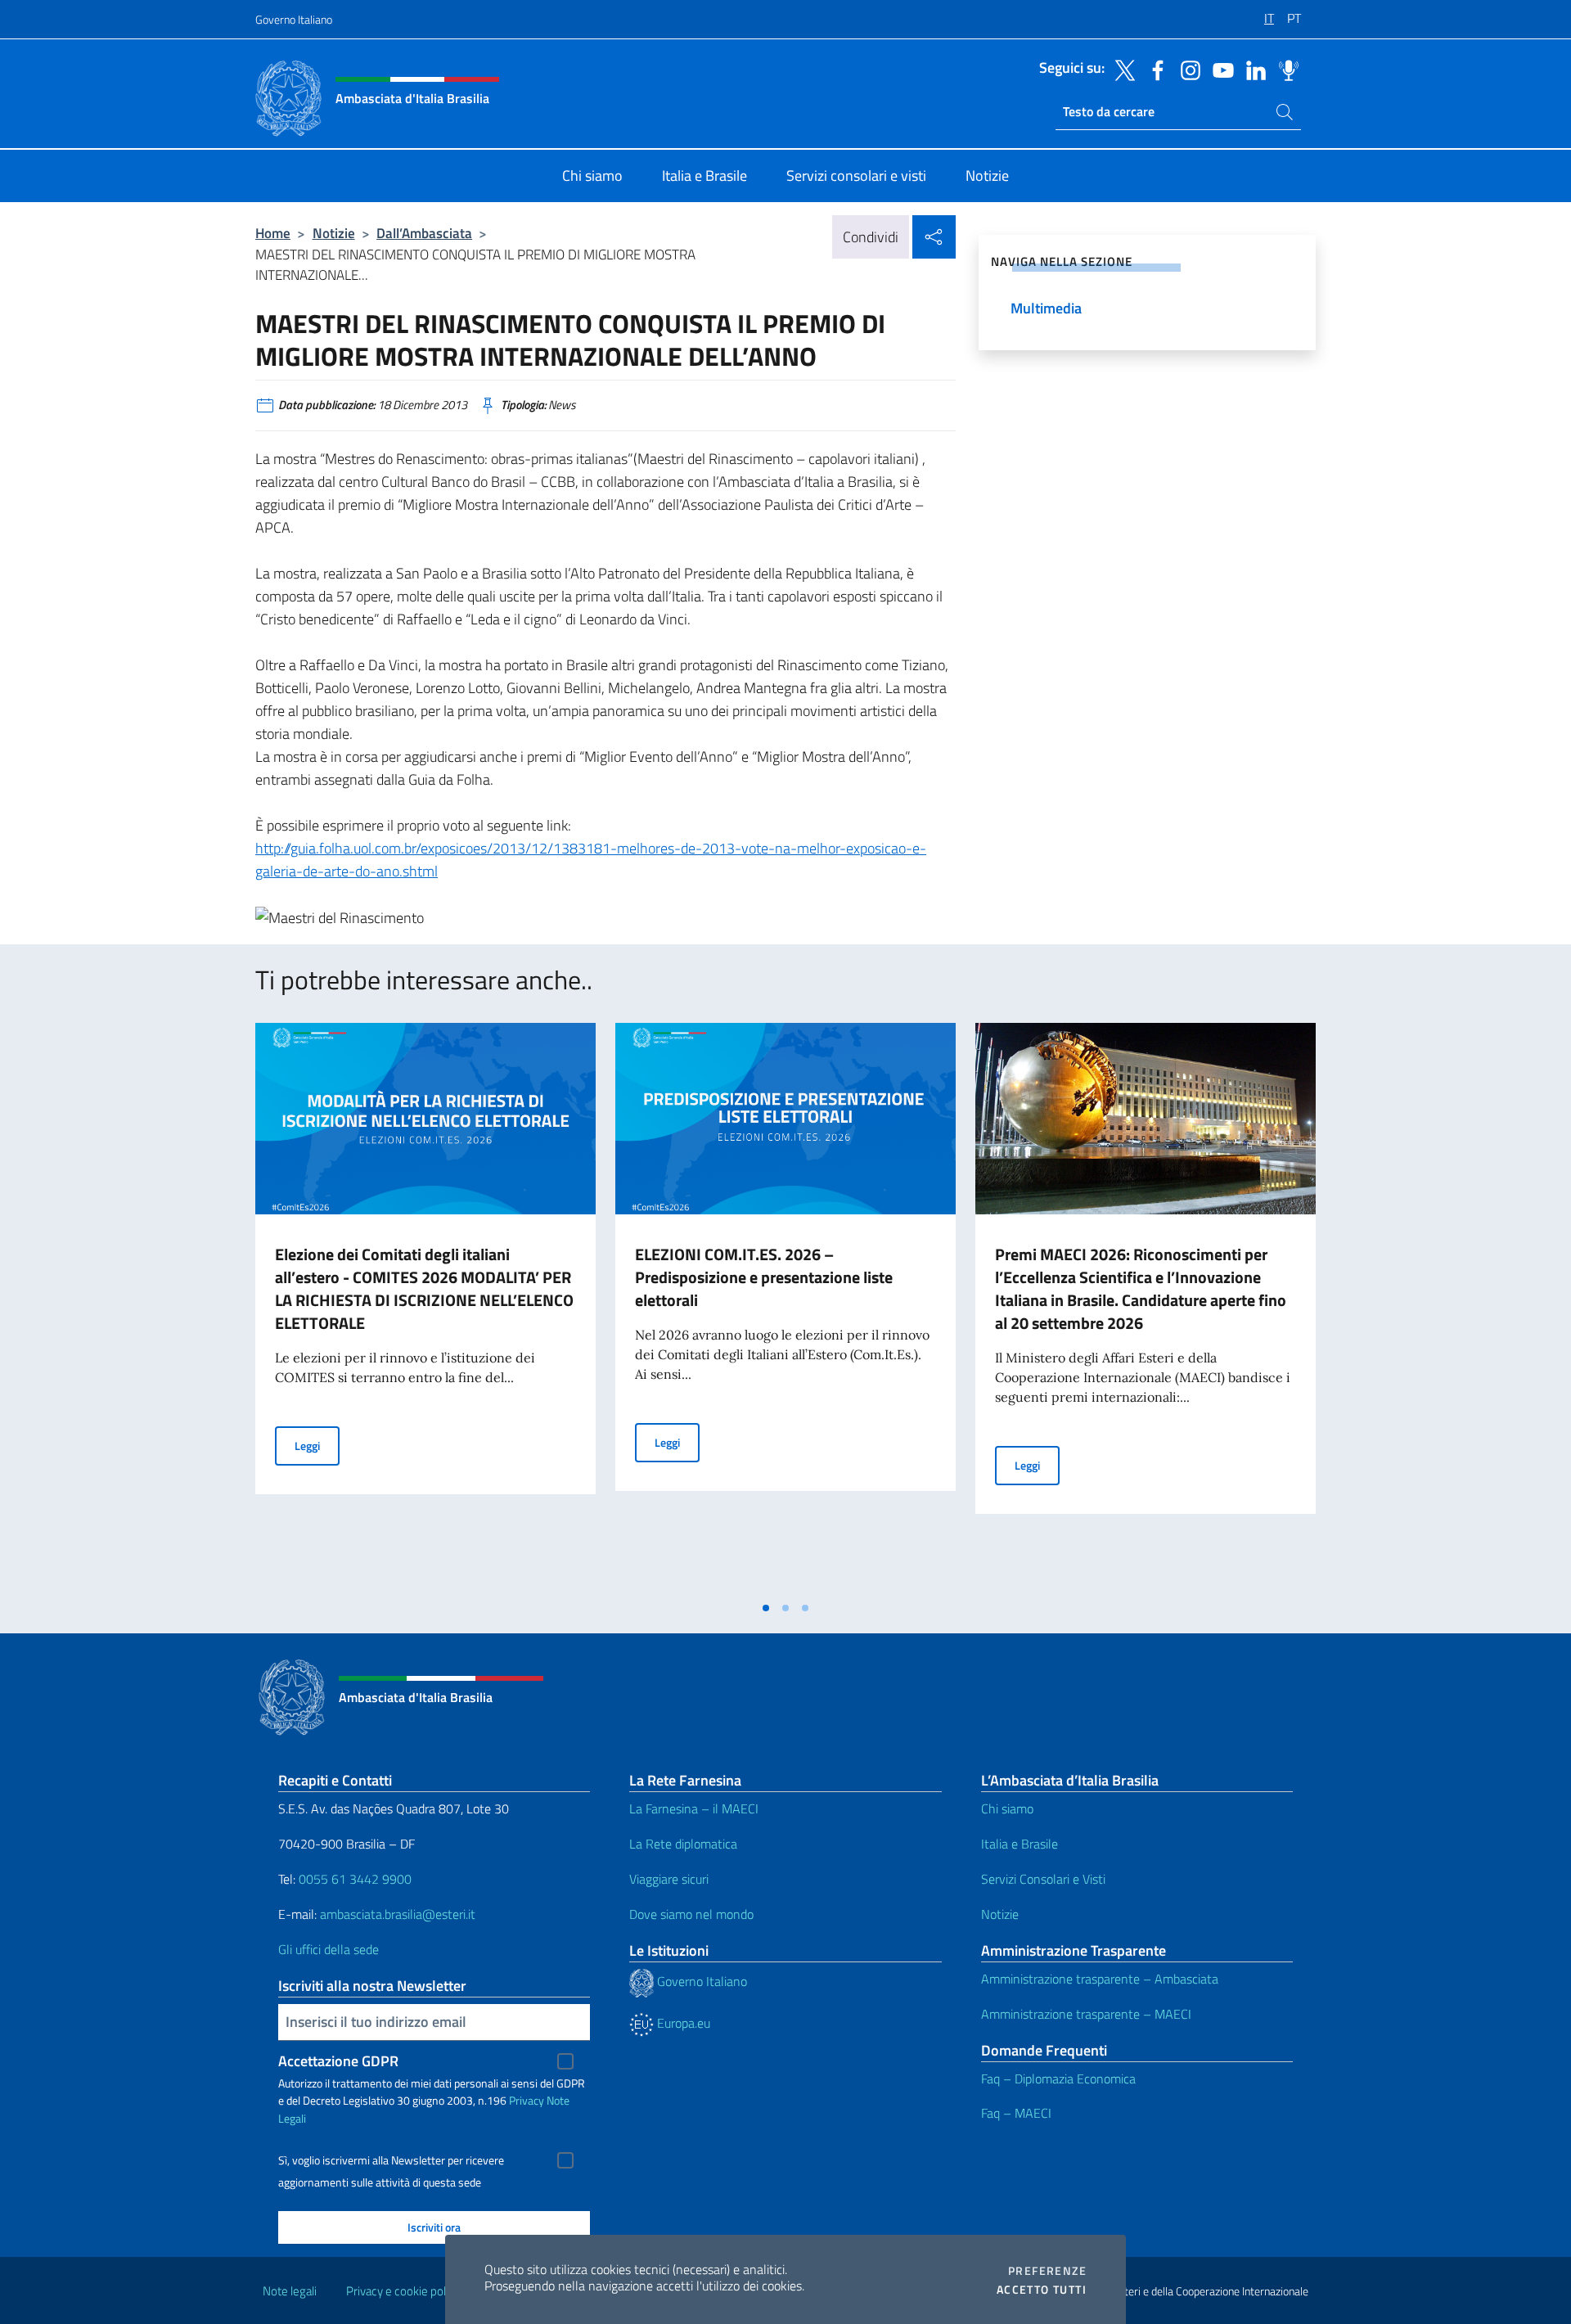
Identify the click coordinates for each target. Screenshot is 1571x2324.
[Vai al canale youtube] (1219, 69)
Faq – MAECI (1016, 2113)
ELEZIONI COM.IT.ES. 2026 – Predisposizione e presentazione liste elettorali (764, 1277)
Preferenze (1047, 2271)
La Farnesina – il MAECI (694, 1808)
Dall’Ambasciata (424, 233)
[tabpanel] (425, 1308)
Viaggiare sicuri (669, 1879)
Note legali (290, 2291)
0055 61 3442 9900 (353, 1879)
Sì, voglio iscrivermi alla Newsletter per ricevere (391, 2160)
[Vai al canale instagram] (1186, 69)
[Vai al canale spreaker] (1285, 69)
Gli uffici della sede (329, 1949)
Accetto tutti (1042, 2290)
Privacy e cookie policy (403, 2291)
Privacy (527, 2100)
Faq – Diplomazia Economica (1058, 2079)
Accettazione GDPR (338, 2061)
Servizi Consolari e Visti (1043, 1879)
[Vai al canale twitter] (1121, 69)
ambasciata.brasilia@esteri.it (398, 1914)
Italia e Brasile (1020, 1844)
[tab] (766, 1608)
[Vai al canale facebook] (1154, 69)
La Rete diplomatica (683, 1844)
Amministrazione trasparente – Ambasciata (1100, 1979)
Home (273, 233)
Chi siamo (1007, 1808)
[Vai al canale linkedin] (1252, 69)
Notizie (334, 233)
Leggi (317, 1445)
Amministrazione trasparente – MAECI (1086, 2014)
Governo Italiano (294, 19)
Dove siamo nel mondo (691, 1914)
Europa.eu (682, 2023)
